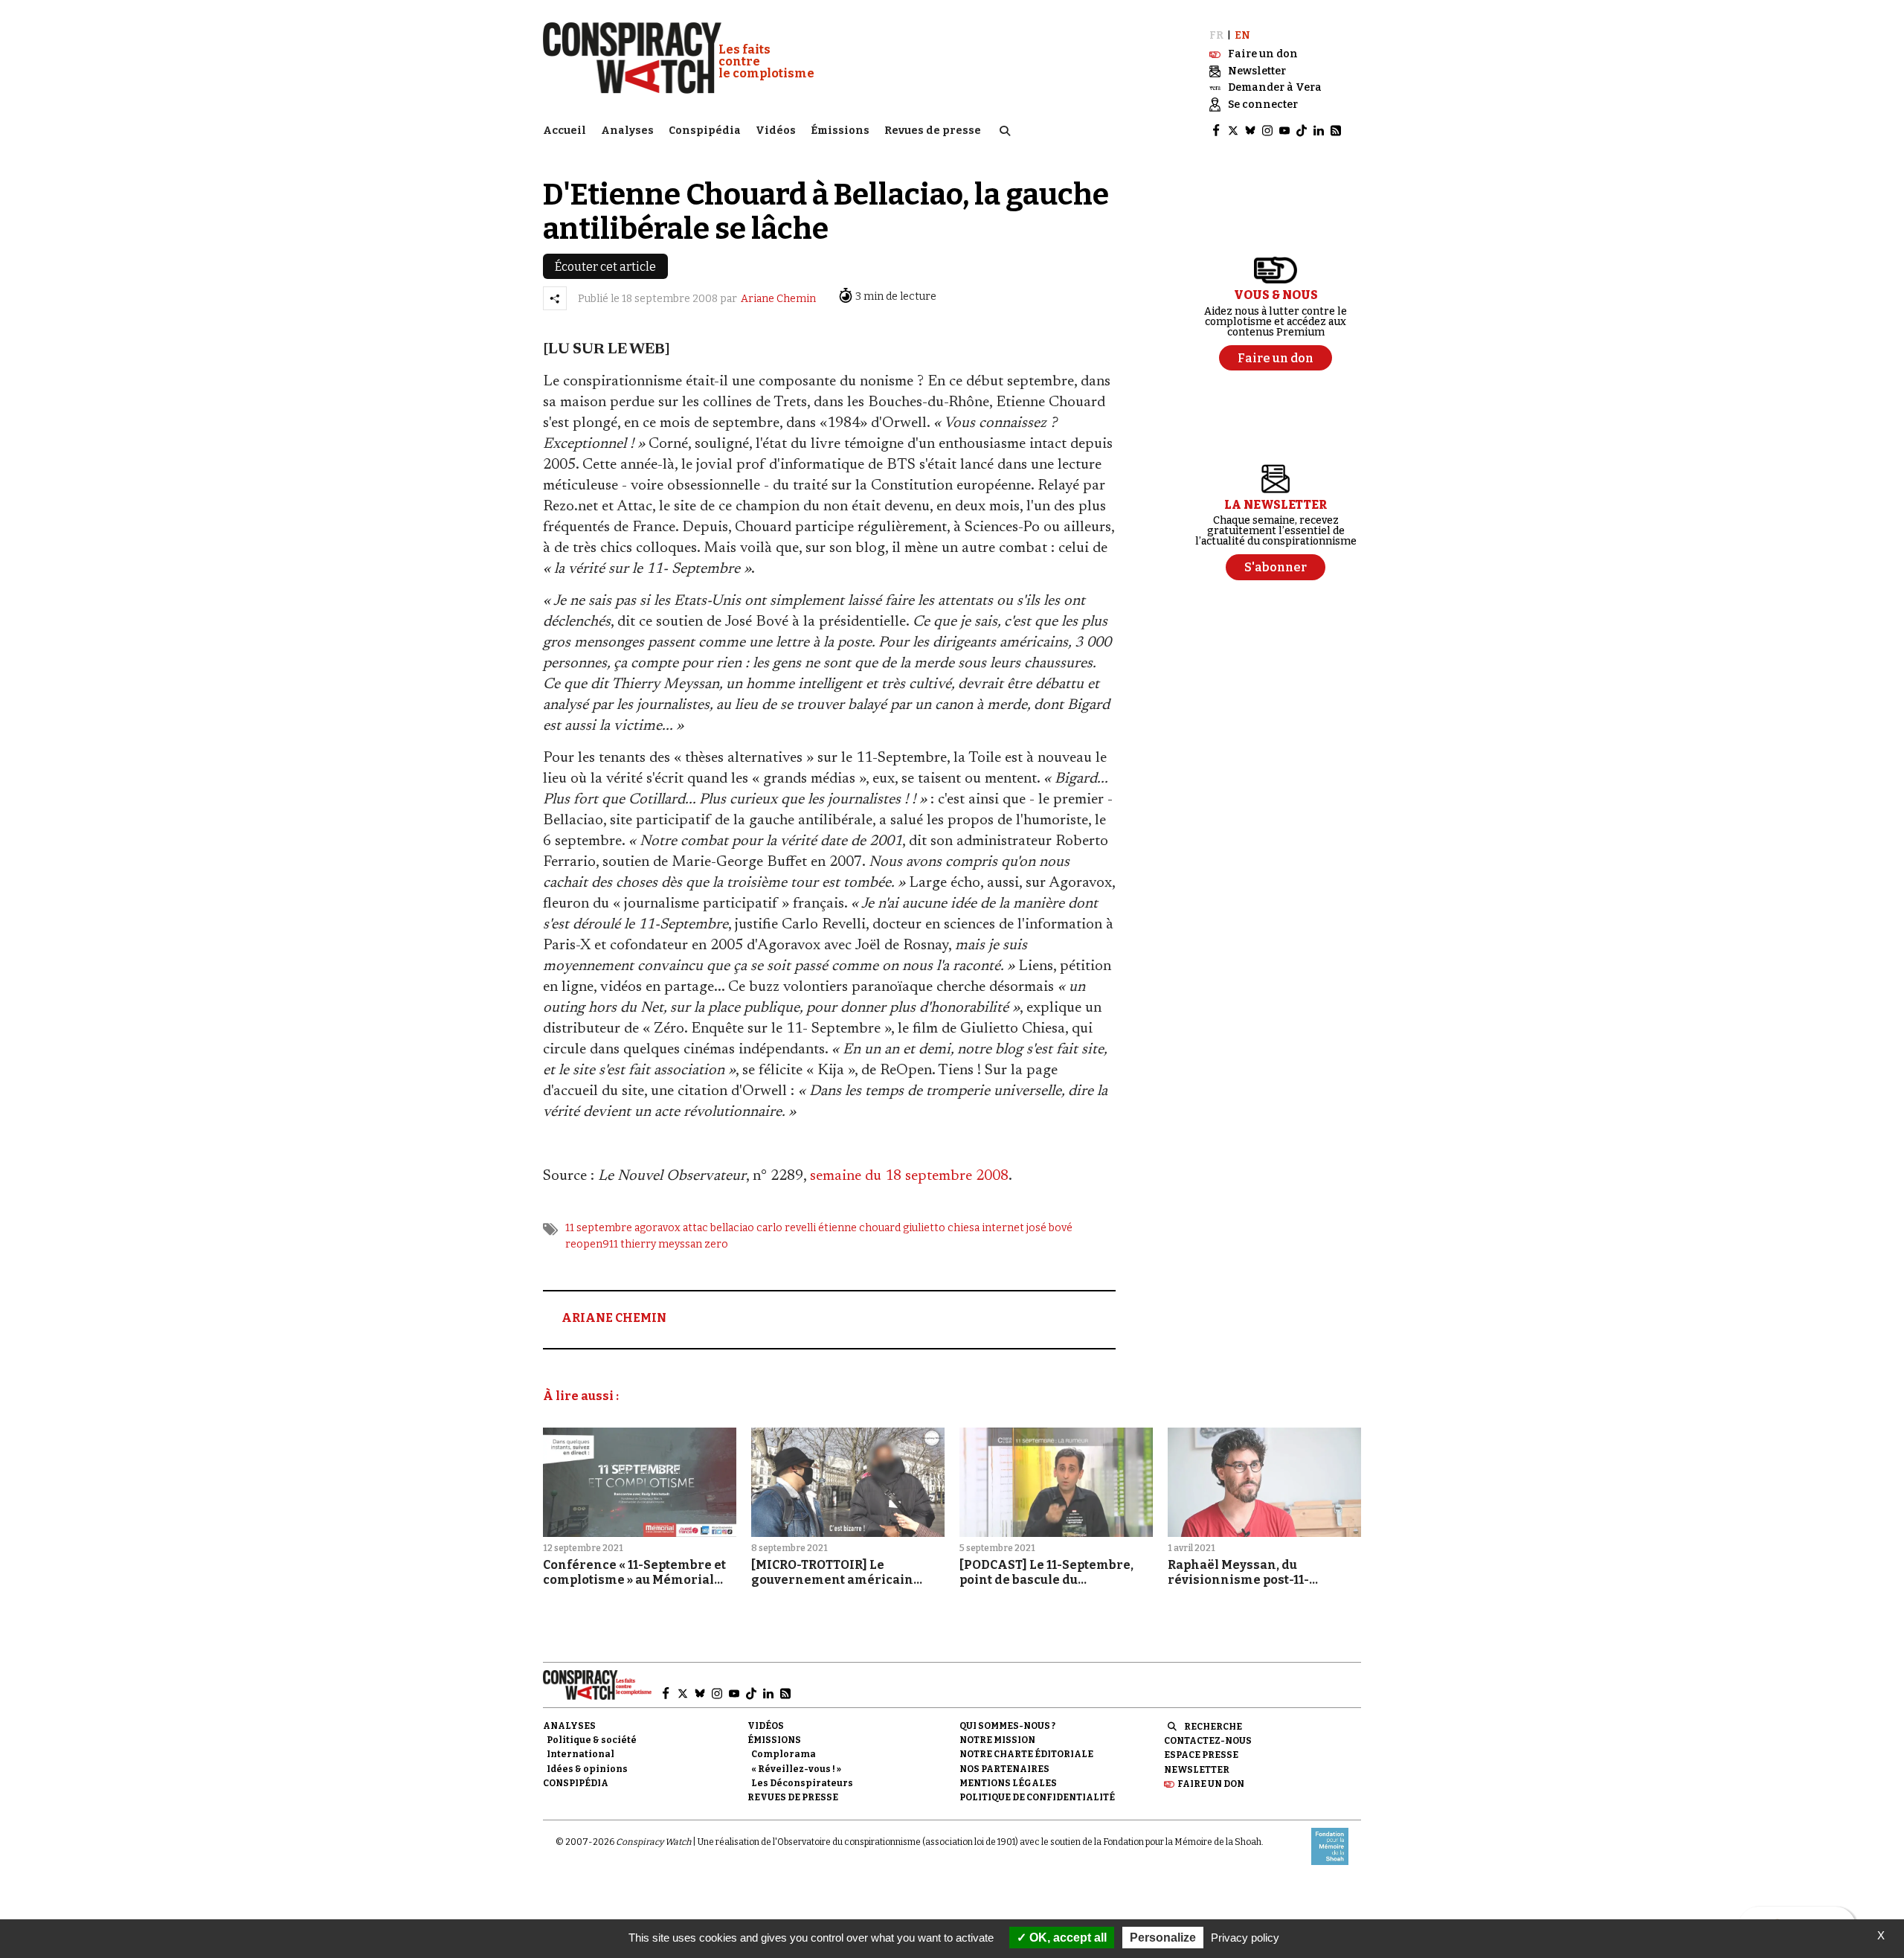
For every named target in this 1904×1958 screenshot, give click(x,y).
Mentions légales (1008, 1783)
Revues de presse (933, 131)
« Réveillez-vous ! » (796, 1769)
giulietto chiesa (941, 1228)
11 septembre (599, 1228)
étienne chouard (859, 1228)
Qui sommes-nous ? (1007, 1726)
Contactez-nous (1208, 1741)
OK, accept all (1067, 1938)
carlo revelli (786, 1228)
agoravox (657, 1228)
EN (1242, 35)
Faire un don (1211, 1784)
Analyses (627, 131)
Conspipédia (705, 131)
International (580, 1754)
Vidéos (776, 131)
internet (1003, 1228)
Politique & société (592, 1740)
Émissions (840, 131)
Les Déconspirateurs (802, 1783)
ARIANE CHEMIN (614, 1318)
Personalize (1163, 1938)
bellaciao (732, 1228)
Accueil (565, 131)
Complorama (784, 1754)
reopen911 (592, 1244)
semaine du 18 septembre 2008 (909, 1176)
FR (1216, 35)
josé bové (1049, 1228)
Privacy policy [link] (1245, 1938)
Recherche (1213, 1727)
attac (695, 1228)
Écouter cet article (605, 267)
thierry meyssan (661, 1244)
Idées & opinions (587, 1769)
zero (716, 1244)
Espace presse (1201, 1755)
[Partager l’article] (555, 298)
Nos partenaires (1004, 1769)
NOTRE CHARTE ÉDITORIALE (1026, 1754)
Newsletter (1197, 1770)
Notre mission (997, 1740)
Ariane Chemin (778, 299)
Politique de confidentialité (1037, 1797)
